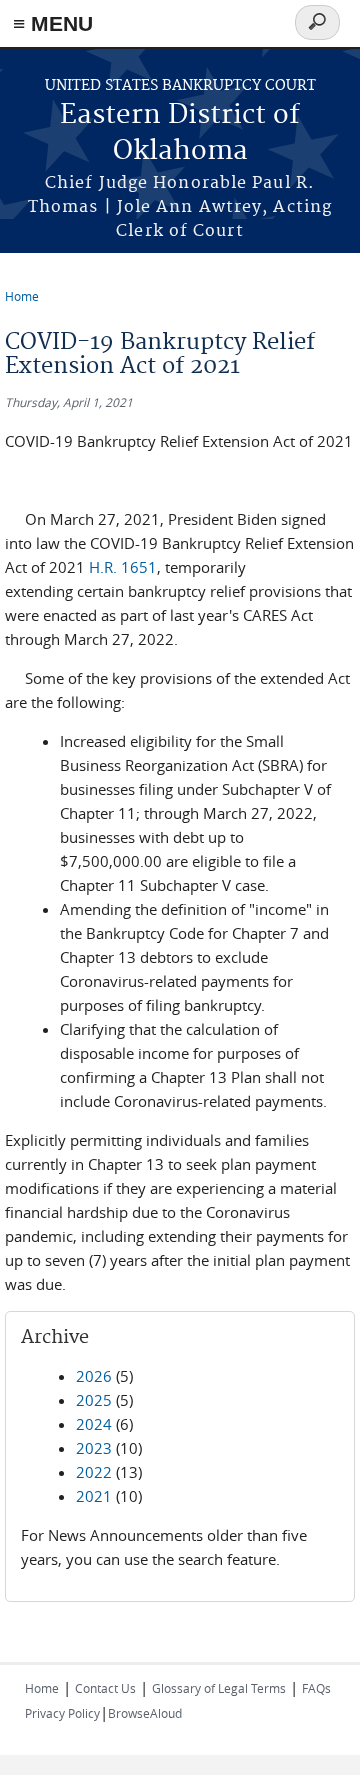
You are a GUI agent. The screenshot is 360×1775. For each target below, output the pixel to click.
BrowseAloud (145, 1713)
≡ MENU (53, 23)
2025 (94, 1400)
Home (22, 296)
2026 (94, 1376)
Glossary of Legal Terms (219, 1688)
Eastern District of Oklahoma (180, 133)
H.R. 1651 (123, 567)
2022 (94, 1472)
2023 (94, 1448)
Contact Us (105, 1688)
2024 (94, 1424)
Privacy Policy (62, 1713)
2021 (94, 1496)
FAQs (316, 1688)
